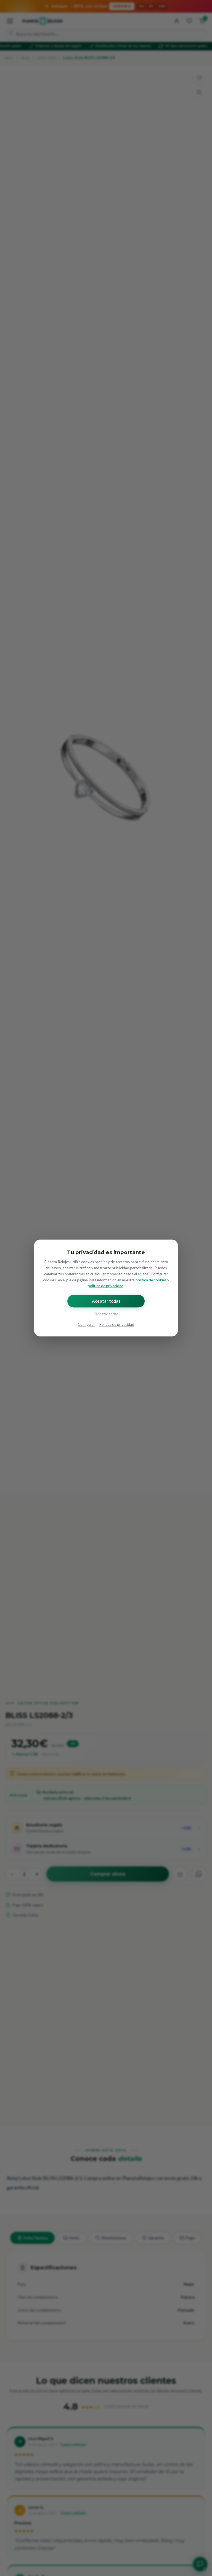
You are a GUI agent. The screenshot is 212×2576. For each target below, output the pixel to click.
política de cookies (151, 1280)
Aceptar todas (106, 1301)
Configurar (86, 1325)
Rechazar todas (106, 1314)
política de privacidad (106, 1286)
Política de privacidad (117, 1325)
